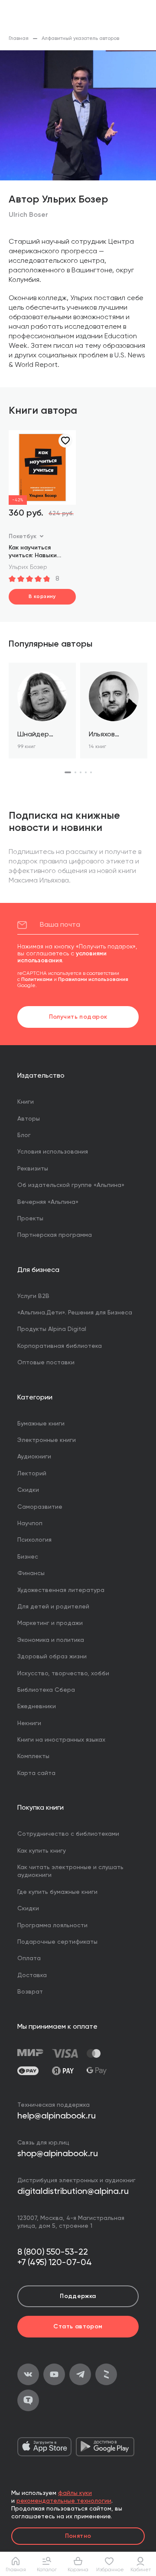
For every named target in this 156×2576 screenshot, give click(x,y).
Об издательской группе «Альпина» (71, 1185)
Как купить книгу (42, 1851)
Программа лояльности (52, 1925)
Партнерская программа (55, 1235)
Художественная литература (61, 1590)
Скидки (28, 1490)
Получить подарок (78, 1017)
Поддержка (78, 2296)
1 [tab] (68, 772)
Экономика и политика (51, 1640)
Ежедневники (37, 1706)
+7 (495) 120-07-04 (55, 2263)
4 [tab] (86, 772)
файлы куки (75, 2493)
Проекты (30, 1219)
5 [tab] (91, 772)
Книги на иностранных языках (61, 1740)
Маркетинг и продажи (50, 1623)
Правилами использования (93, 980)
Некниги (29, 1723)
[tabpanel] (42, 711)
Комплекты (33, 1756)
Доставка (32, 1975)
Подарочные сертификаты (57, 1942)
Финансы (31, 1573)
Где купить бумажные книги (57, 1892)
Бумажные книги (41, 1424)
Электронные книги (47, 1440)
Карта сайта (36, 1773)
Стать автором (78, 2327)
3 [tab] (81, 772)
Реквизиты (33, 1169)
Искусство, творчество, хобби (63, 1674)
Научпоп (30, 1523)
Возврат (30, 1992)
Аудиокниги (34, 1457)
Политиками (37, 980)
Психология (34, 1540)
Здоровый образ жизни (52, 1657)
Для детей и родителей (53, 1607)
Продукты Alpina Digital (52, 1329)
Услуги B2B (33, 1296)
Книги (26, 1102)
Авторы (29, 1119)
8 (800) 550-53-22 (53, 2252)
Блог (24, 1135)
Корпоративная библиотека (60, 1346)
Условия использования (53, 1152)
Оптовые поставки (46, 1363)
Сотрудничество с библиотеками (68, 1834)
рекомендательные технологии (64, 2501)
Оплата (29, 1958)
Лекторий (32, 1474)
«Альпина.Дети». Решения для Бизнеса (75, 1313)
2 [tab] (75, 772)
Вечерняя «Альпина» (48, 1202)
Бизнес (28, 1557)
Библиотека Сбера (46, 1690)
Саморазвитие (40, 1507)
